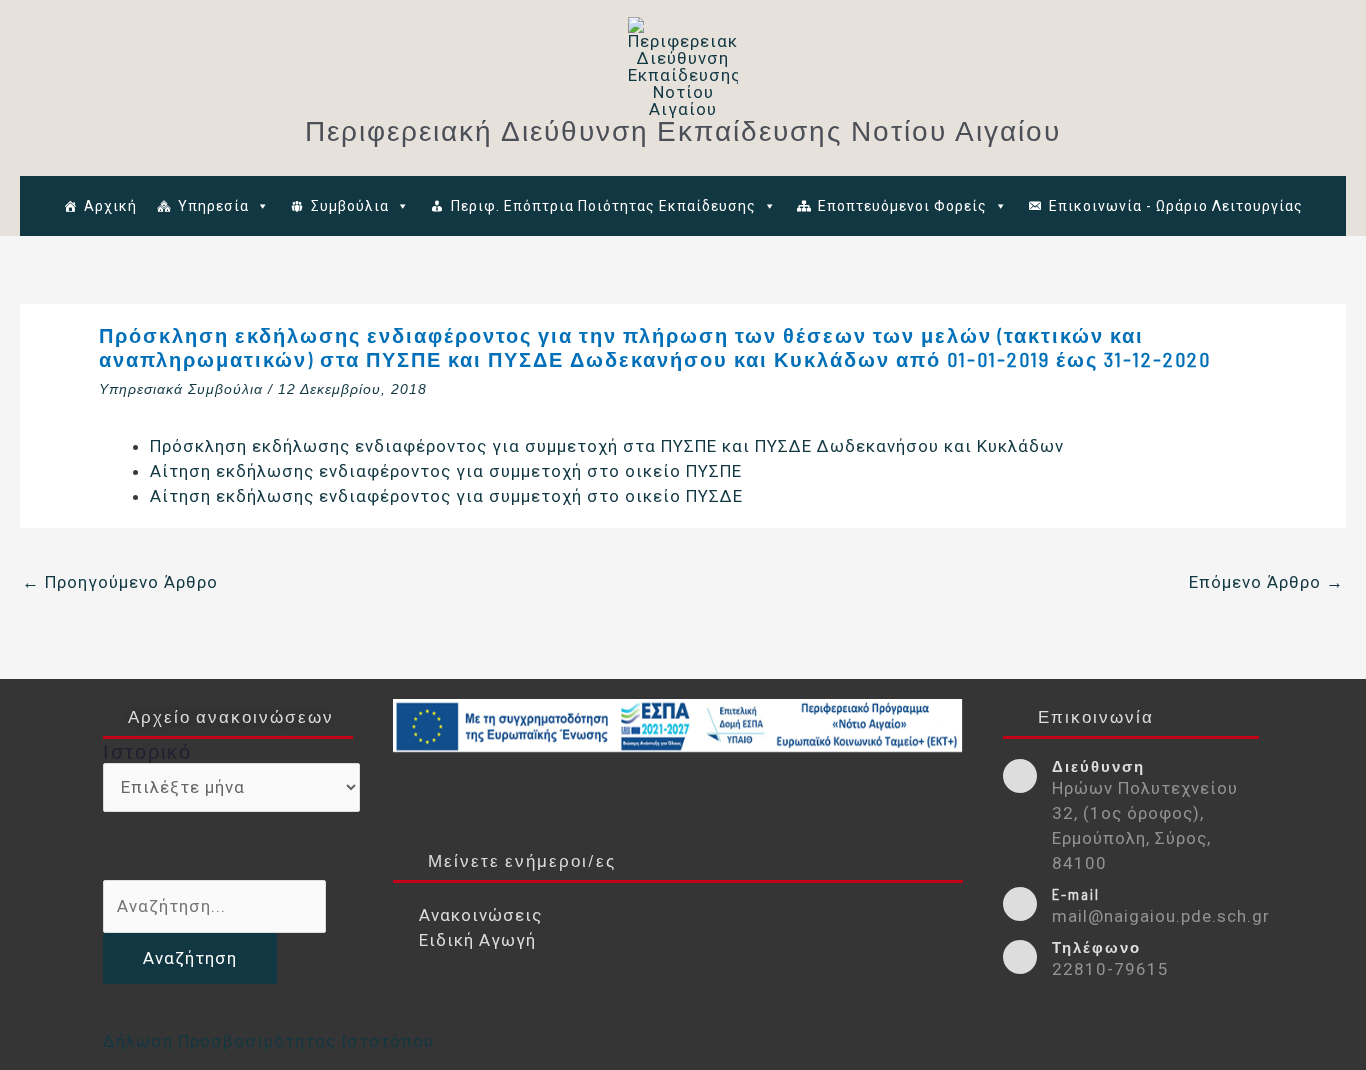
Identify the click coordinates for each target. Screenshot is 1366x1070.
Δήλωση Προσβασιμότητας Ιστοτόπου (268, 1041)
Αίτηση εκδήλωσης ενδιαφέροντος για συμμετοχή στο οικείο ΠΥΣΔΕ (446, 496)
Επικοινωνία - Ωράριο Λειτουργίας (1176, 206)
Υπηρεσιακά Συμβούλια (181, 389)
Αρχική (110, 206)
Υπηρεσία (213, 206)
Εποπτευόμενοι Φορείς (902, 206)
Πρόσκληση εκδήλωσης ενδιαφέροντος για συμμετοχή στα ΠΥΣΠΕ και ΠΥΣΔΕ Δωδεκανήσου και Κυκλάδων (607, 446)
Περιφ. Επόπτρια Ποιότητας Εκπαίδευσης (603, 206)
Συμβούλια (350, 206)
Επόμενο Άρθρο (1266, 582)
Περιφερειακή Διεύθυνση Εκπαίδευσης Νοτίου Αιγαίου (683, 130)
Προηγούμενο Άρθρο (120, 582)
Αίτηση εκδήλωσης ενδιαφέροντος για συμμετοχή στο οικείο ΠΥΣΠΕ (446, 471)
